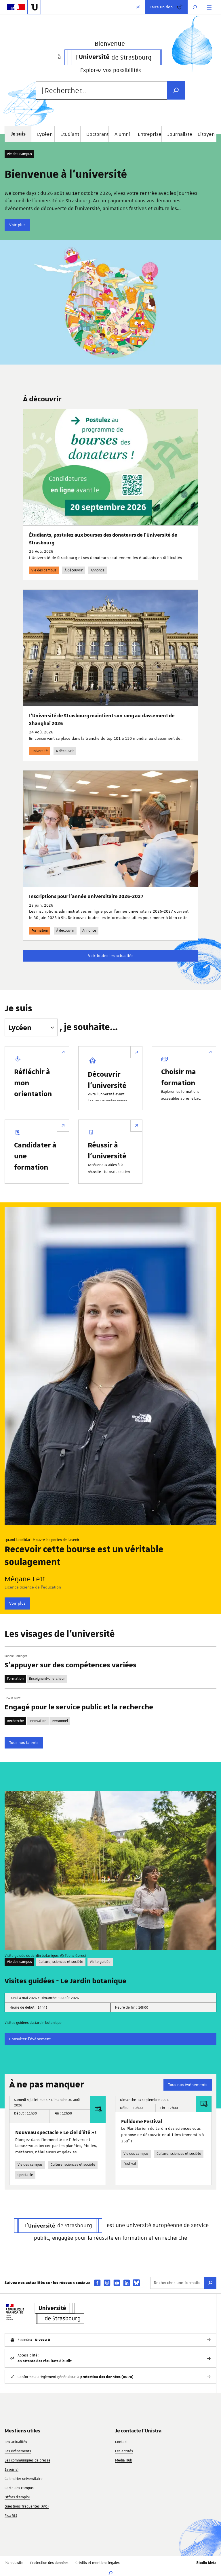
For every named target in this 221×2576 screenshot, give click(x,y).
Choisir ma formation (179, 1077)
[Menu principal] (209, 7)
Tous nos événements (188, 2085)
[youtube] (117, 2283)
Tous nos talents (24, 1742)
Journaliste (180, 134)
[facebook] (97, 2283)
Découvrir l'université (107, 1079)
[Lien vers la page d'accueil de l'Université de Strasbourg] (34, 7)
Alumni (122, 134)
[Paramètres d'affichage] (138, 7)
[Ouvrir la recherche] (195, 7)
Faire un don (161, 7)
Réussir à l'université (107, 1150)
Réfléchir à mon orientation (33, 1082)
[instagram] (107, 2283)
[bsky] (136, 2283)
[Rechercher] (210, 2283)
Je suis (18, 1009)
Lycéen (45, 134)
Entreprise (150, 134)
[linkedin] (127, 2283)
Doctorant (97, 134)
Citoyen (206, 134)
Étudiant (70, 134)
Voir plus (17, 225)
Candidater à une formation (35, 1156)
